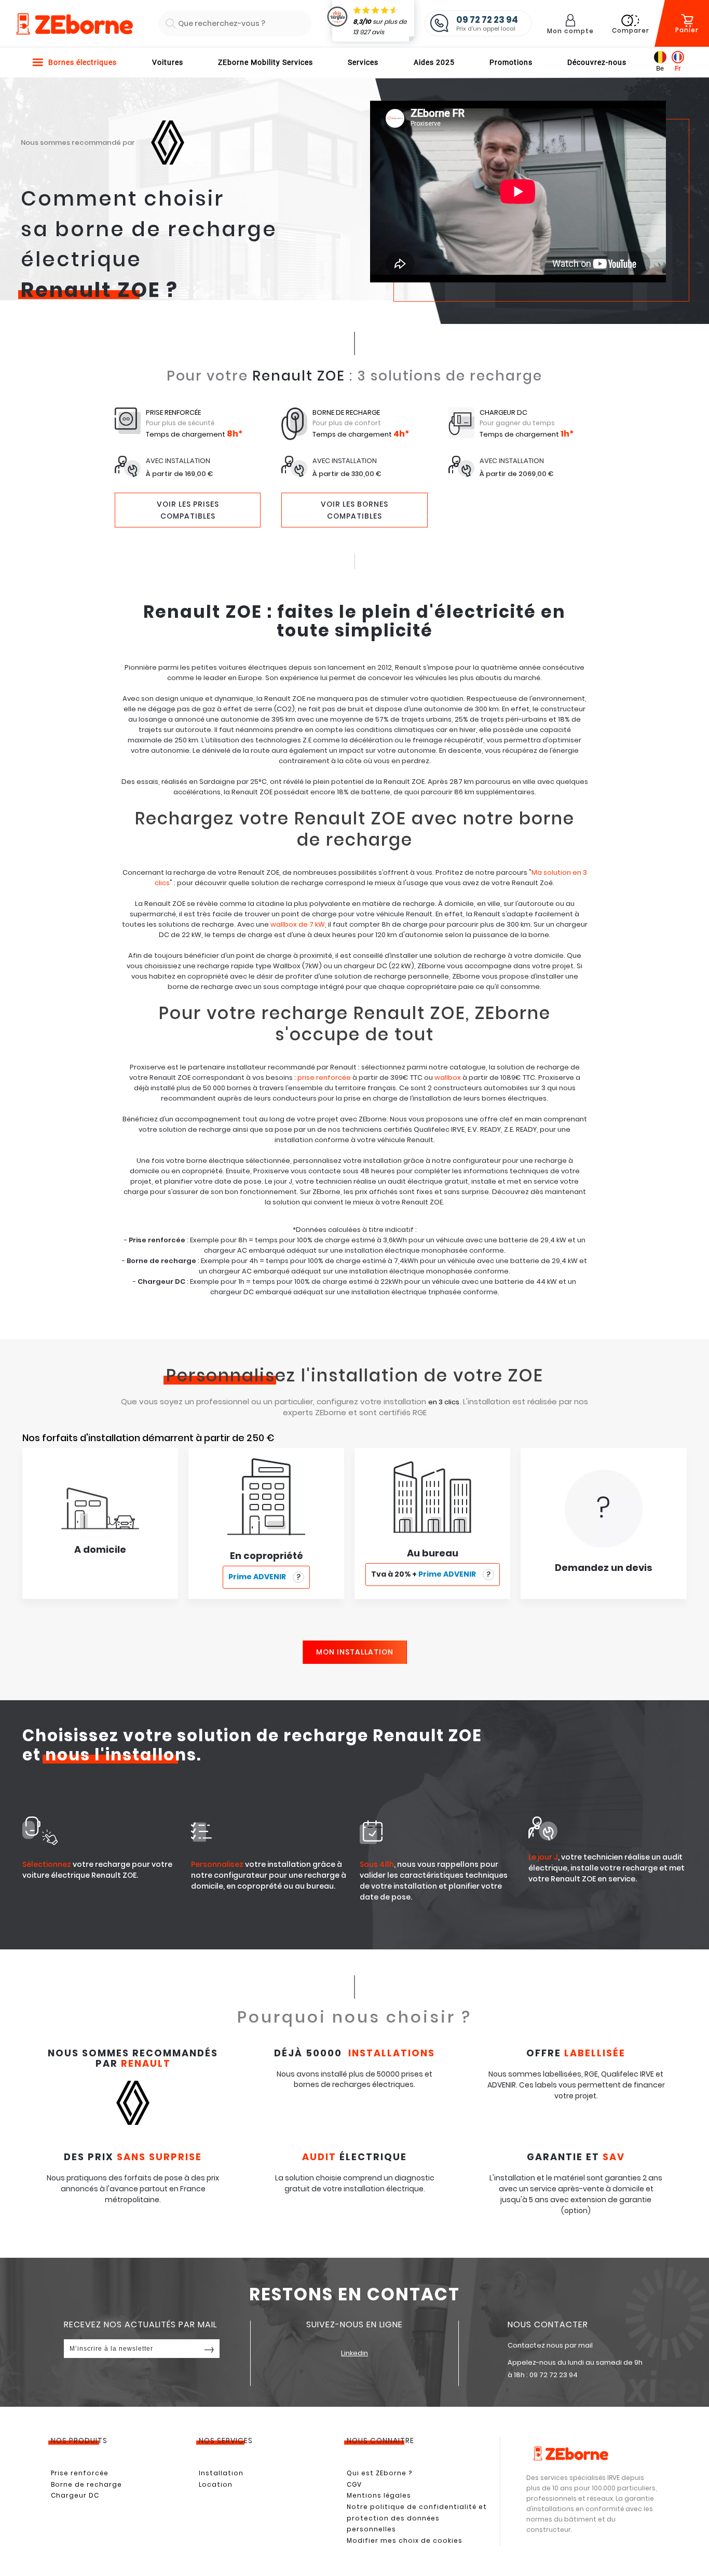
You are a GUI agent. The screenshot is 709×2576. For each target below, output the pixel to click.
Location (216, 2484)
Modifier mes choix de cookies (405, 2540)
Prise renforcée (80, 2473)
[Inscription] (209, 2349)
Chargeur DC (75, 2495)
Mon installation (355, 1652)
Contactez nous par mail (550, 2345)
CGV (354, 2484)
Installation (221, 2473)
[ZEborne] (74, 24)
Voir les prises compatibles (188, 510)
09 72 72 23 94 (554, 2375)
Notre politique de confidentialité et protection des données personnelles (417, 2518)
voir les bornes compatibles (354, 510)
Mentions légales (379, 2495)
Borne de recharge (86, 2484)
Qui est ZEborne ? (379, 2473)
